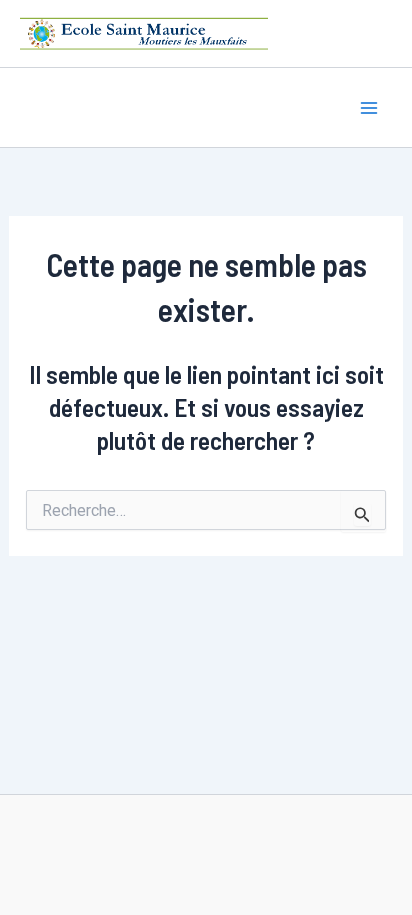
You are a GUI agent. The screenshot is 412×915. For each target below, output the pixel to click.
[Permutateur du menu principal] (370, 108)
